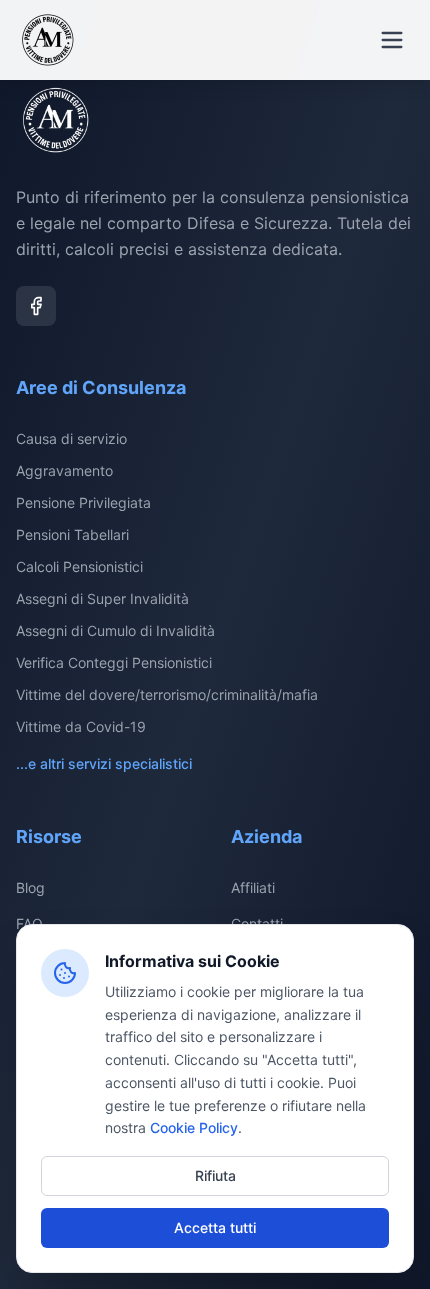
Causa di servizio (71, 438)
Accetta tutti (215, 1227)
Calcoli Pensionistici (79, 566)
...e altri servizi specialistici (104, 763)
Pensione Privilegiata (83, 502)
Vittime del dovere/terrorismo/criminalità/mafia (167, 694)
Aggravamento (64, 470)
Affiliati (253, 887)
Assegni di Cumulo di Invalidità (115, 630)
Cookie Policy (194, 1127)
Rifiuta (215, 1175)
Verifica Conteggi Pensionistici (114, 662)
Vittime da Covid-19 (81, 726)
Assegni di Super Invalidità (102, 598)
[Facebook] (36, 306)
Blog (30, 887)
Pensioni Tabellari (72, 534)
